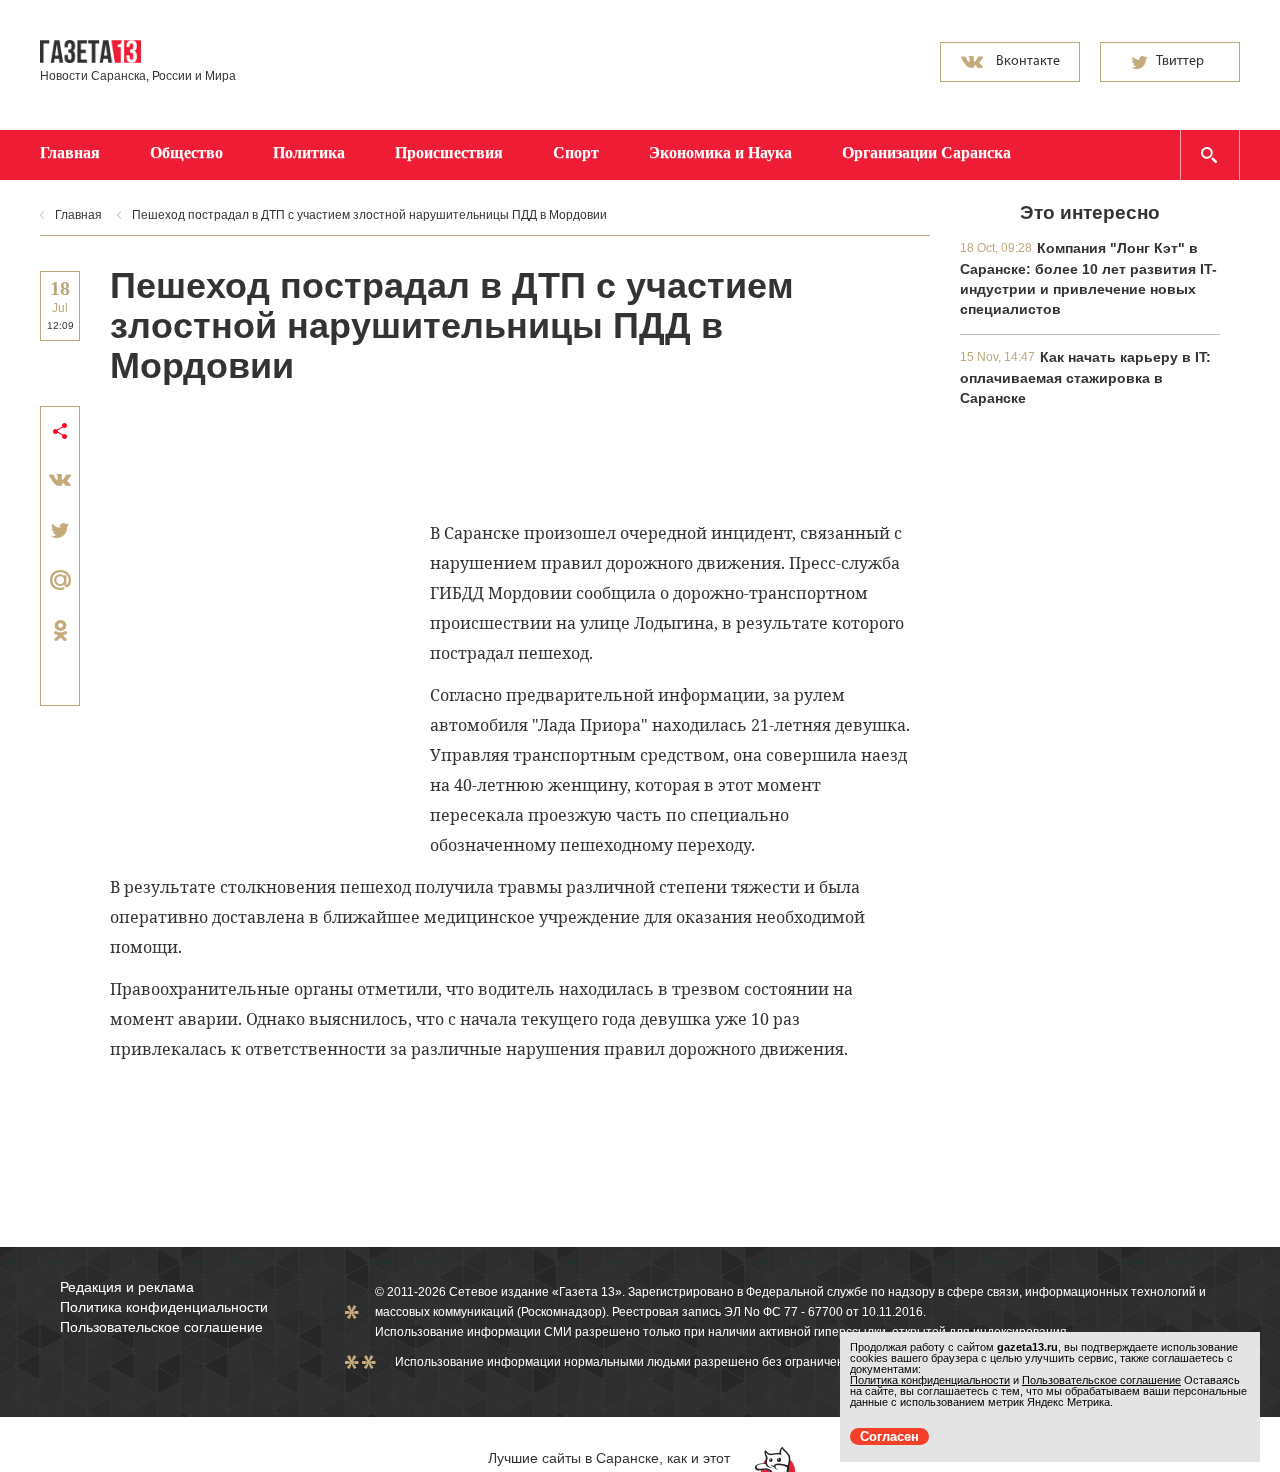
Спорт (576, 152)
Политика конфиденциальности (164, 1307)
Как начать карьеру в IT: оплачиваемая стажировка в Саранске (1085, 377)
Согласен (889, 1436)
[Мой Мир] (60, 580)
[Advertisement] (474, 451)
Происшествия (449, 152)
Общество (186, 152)
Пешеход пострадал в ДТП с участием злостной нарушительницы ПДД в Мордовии (369, 215)
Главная (70, 152)
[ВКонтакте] (60, 480)
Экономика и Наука (720, 152)
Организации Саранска (926, 152)
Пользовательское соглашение (161, 1327)
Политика (309, 152)
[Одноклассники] (60, 630)
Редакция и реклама (127, 1287)
